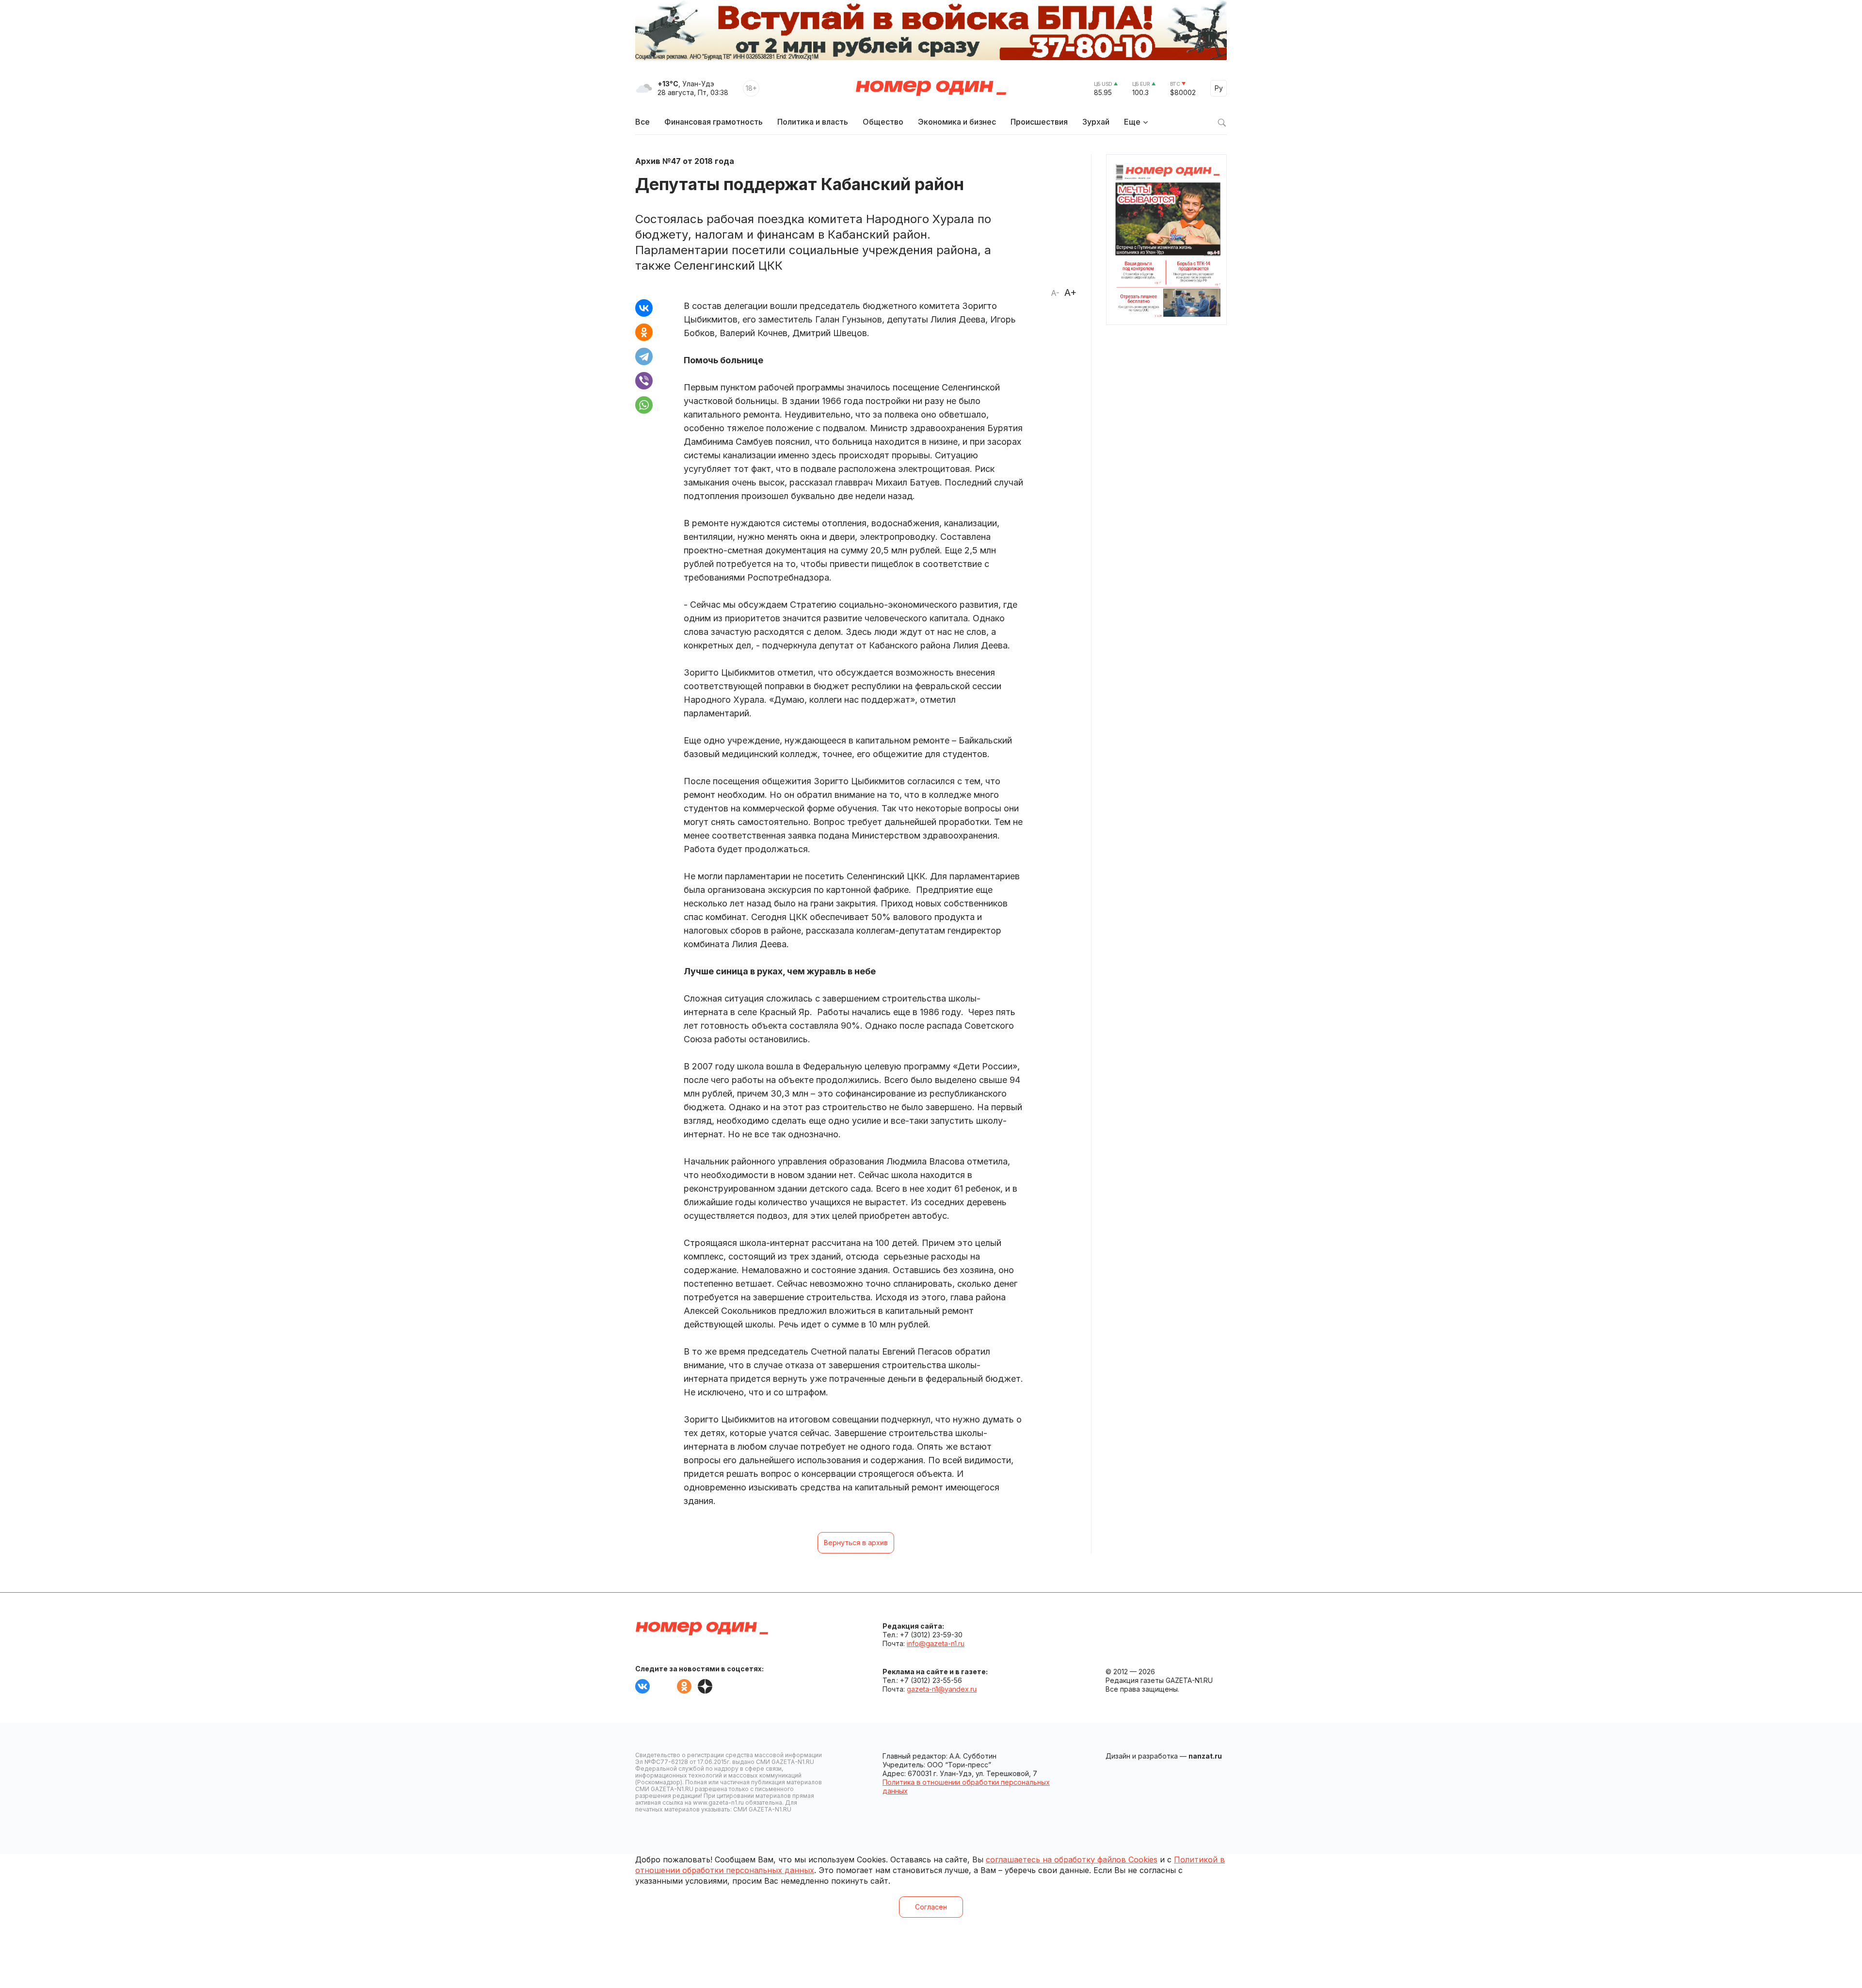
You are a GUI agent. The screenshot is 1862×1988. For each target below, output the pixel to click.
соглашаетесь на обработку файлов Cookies (1072, 1859)
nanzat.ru (1205, 1756)
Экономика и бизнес (957, 122)
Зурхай (1096, 122)
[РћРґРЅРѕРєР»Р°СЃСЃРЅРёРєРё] (644, 332)
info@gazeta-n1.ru (936, 1643)
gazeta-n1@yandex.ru (942, 1689)
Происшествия (1039, 122)
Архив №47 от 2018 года (685, 161)
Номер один (931, 88)
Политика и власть (813, 122)
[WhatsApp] (644, 405)
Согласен (931, 1907)
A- (1055, 293)
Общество (883, 122)
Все (642, 122)
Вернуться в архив (856, 1543)
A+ (1070, 292)
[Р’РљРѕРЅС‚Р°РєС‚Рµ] (644, 308)
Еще (1132, 122)
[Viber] (644, 381)
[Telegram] (644, 356)
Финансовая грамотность (714, 122)
